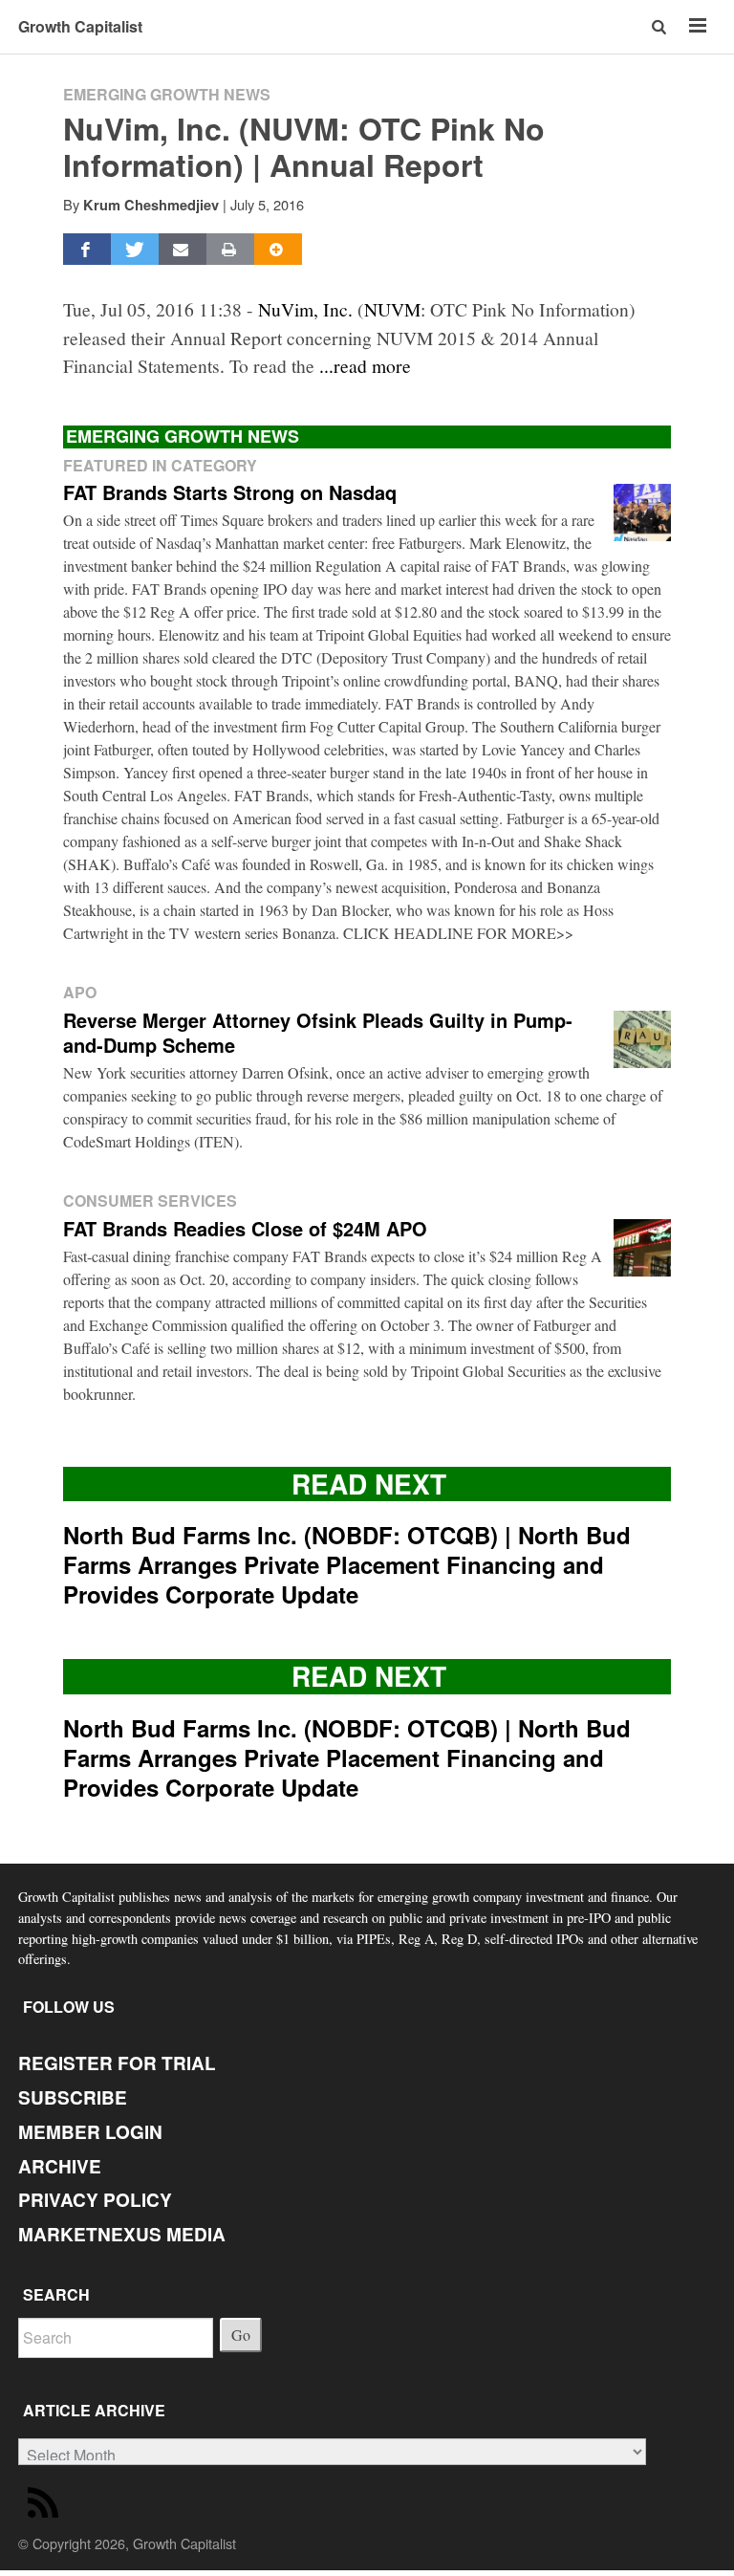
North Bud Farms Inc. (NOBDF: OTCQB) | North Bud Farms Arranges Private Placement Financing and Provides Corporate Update (347, 1564)
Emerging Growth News (167, 94)
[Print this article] (230, 250)
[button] (661, 26)
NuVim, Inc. (305, 309)
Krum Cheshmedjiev (151, 205)
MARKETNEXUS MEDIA (122, 2234)
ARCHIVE (60, 2166)
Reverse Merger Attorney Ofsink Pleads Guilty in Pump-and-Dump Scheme (318, 1032)
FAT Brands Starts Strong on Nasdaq (230, 492)
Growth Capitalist (80, 26)
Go (241, 2335)
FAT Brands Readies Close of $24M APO (245, 1228)
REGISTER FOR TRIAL (117, 2063)
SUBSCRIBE (73, 2097)
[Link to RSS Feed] (46, 2507)
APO (80, 992)
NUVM (392, 309)
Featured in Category (160, 465)
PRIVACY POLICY (95, 2200)
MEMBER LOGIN (90, 2132)
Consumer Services (150, 1201)
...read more (365, 365)
